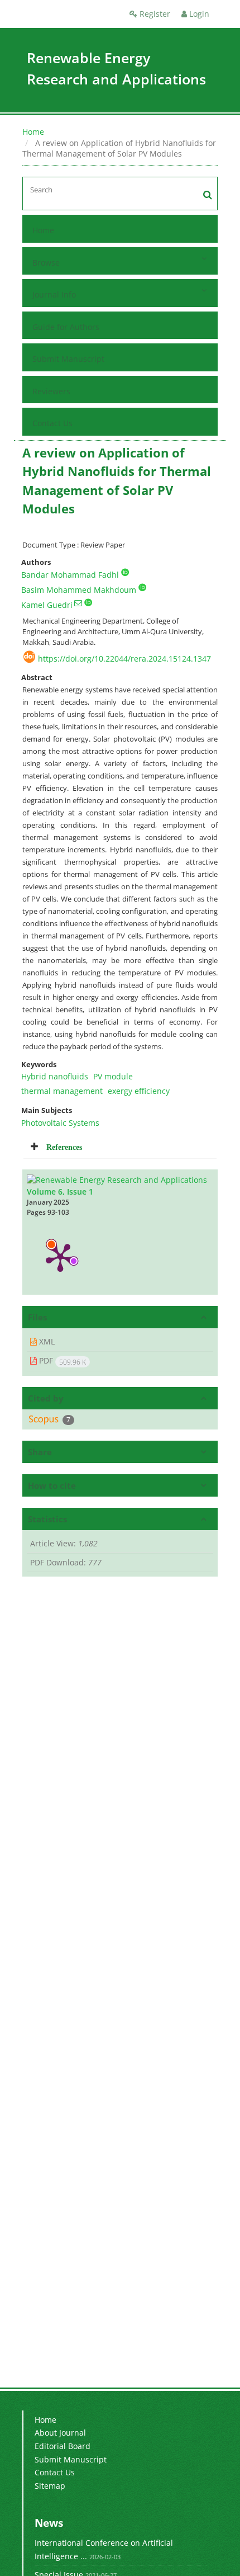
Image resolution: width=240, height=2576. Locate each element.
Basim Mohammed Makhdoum (79, 590)
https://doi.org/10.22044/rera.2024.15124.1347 (124, 659)
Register (154, 14)
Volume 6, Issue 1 (60, 1192)
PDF (61, 1361)
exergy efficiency (139, 1091)
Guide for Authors (66, 327)
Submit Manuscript (68, 359)
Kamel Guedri (47, 605)
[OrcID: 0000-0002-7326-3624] (142, 587)
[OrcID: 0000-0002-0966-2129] (125, 572)
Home (33, 132)
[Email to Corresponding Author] (78, 603)
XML (46, 1341)
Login (198, 14)
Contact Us (52, 423)
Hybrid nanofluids (55, 1076)
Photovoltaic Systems (60, 1123)
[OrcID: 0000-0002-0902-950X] (88, 602)
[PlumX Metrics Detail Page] (60, 1257)
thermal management (62, 1091)
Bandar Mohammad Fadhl (70, 575)
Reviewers (51, 391)
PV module (113, 1076)
